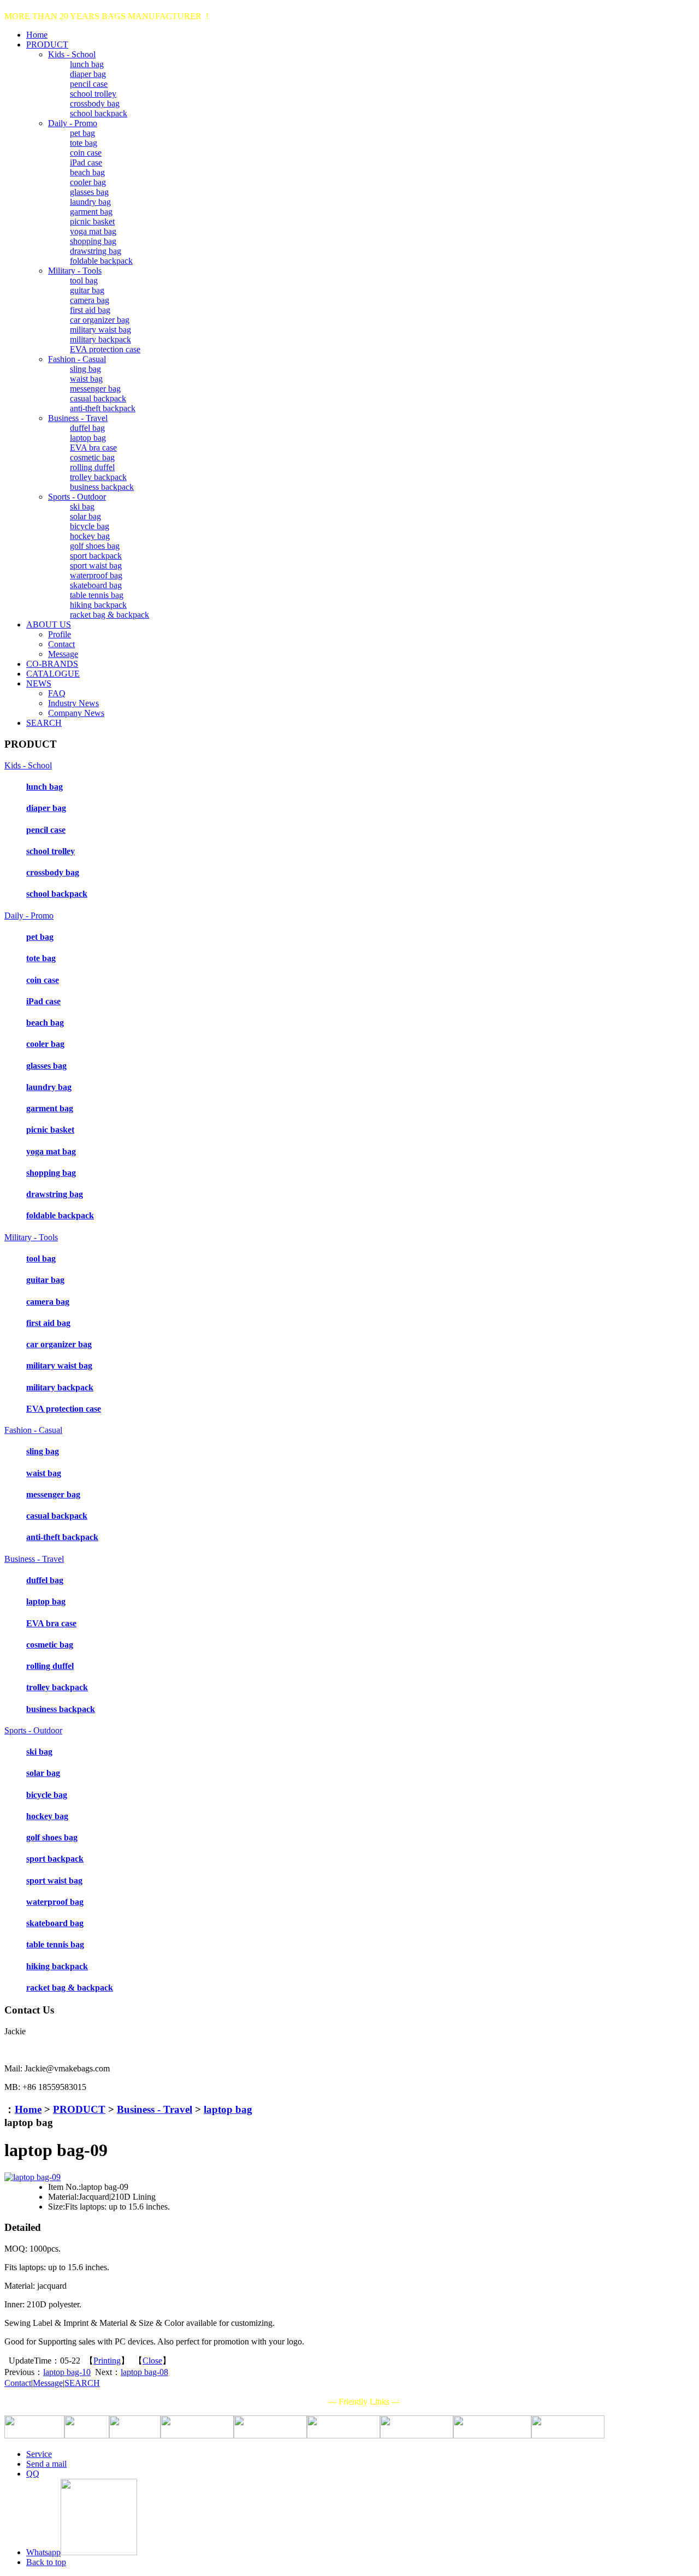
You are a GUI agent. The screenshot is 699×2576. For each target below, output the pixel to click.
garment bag (91, 212)
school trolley (93, 94)
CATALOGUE (53, 674)
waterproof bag (96, 575)
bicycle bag (90, 526)
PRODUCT (47, 45)
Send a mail (46, 2464)
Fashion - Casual (77, 359)
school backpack (99, 113)
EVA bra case (93, 448)
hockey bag (90, 536)
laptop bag (88, 438)
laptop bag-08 (144, 2372)
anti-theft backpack (103, 408)
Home (37, 35)
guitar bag (87, 290)
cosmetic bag (92, 457)
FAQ (57, 693)
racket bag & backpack (109, 615)
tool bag (84, 280)
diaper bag (88, 74)
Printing (107, 2361)
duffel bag (87, 428)
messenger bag (95, 389)
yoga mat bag (93, 231)
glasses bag (89, 192)
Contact (61, 644)
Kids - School (72, 54)
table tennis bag (97, 595)
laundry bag (90, 202)
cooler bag (88, 182)
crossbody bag (95, 103)
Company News (76, 713)
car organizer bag (100, 320)
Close (152, 2361)
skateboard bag (96, 585)
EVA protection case (105, 349)
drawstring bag (96, 251)
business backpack (102, 487)
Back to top (46, 2562)
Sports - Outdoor (77, 497)
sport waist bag (96, 565)
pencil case (89, 84)
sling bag (85, 369)
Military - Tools (75, 271)
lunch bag (87, 64)
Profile (60, 634)
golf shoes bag (95, 546)
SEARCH (44, 723)
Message (63, 654)
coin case (86, 153)
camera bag (90, 300)
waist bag (86, 379)
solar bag (85, 516)
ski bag (82, 507)
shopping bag (93, 241)
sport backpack (96, 556)
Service (39, 2454)
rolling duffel (92, 467)
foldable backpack (101, 261)
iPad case (86, 162)
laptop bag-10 (67, 2372)
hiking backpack (98, 605)
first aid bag (90, 310)
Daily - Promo (73, 123)
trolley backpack (98, 477)
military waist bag (100, 330)
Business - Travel (78, 418)
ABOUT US (49, 624)
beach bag (87, 172)
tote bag (84, 143)
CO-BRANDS (52, 664)
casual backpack (98, 398)
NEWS (39, 683)
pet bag (82, 133)
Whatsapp (43, 2552)
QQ (33, 2474)
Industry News (73, 703)
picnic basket (92, 221)
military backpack (100, 339)
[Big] (32, 2177)
